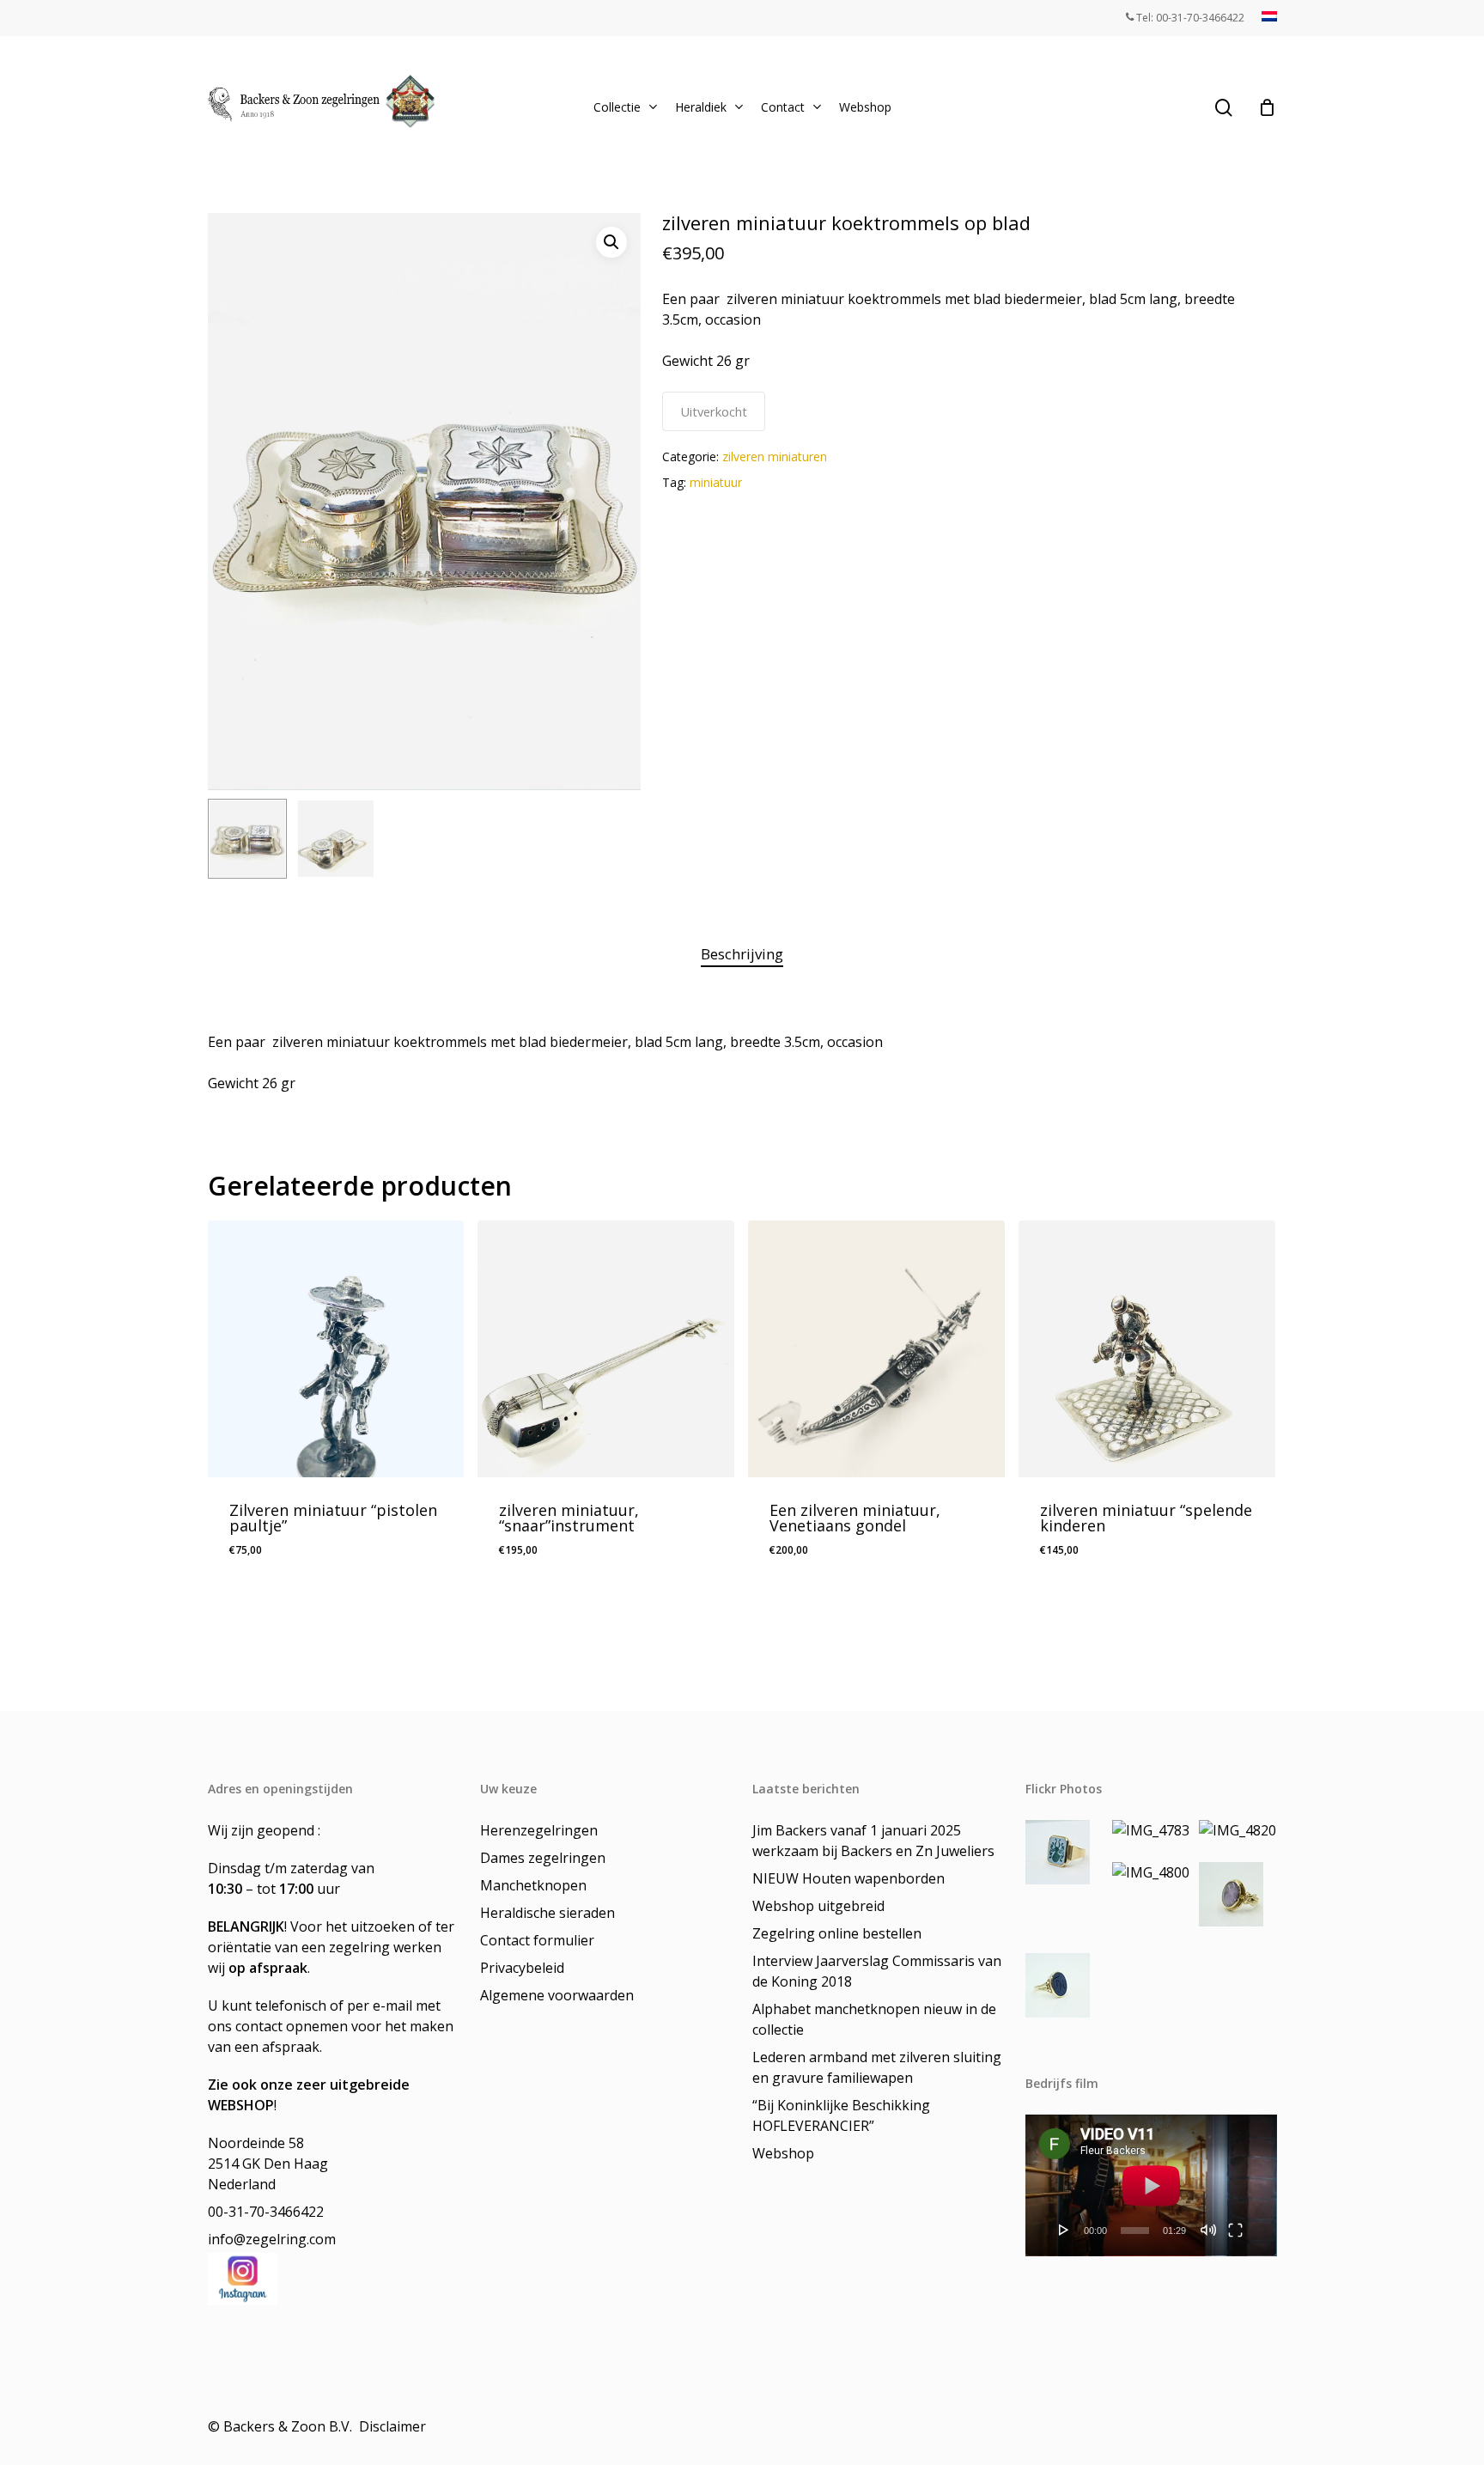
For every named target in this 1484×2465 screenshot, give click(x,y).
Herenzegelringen (539, 1830)
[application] (1151, 2185)
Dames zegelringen (543, 1858)
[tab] (742, 955)
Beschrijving (742, 954)
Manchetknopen (533, 1885)
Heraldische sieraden (547, 1913)
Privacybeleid (522, 1968)
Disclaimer (394, 2426)
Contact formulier (537, 1940)
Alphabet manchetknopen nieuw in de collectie (874, 2019)
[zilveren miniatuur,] (606, 1349)
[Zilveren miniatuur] (336, 1349)
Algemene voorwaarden (557, 1995)
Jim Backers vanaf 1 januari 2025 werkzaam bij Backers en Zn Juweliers (873, 1841)
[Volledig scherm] (1235, 2230)
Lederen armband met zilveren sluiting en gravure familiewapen (877, 2067)
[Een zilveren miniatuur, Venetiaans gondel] (876, 1349)
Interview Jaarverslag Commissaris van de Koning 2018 (877, 1971)
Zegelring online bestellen (837, 1933)
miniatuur (716, 482)
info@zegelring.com (272, 2239)
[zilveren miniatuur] (1147, 1349)
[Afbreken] (1208, 2230)
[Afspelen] (1064, 2230)
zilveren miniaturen (775, 456)
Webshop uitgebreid (818, 1906)
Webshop (783, 2153)
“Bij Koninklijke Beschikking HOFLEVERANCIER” (841, 2115)
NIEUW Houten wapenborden (848, 1878)
